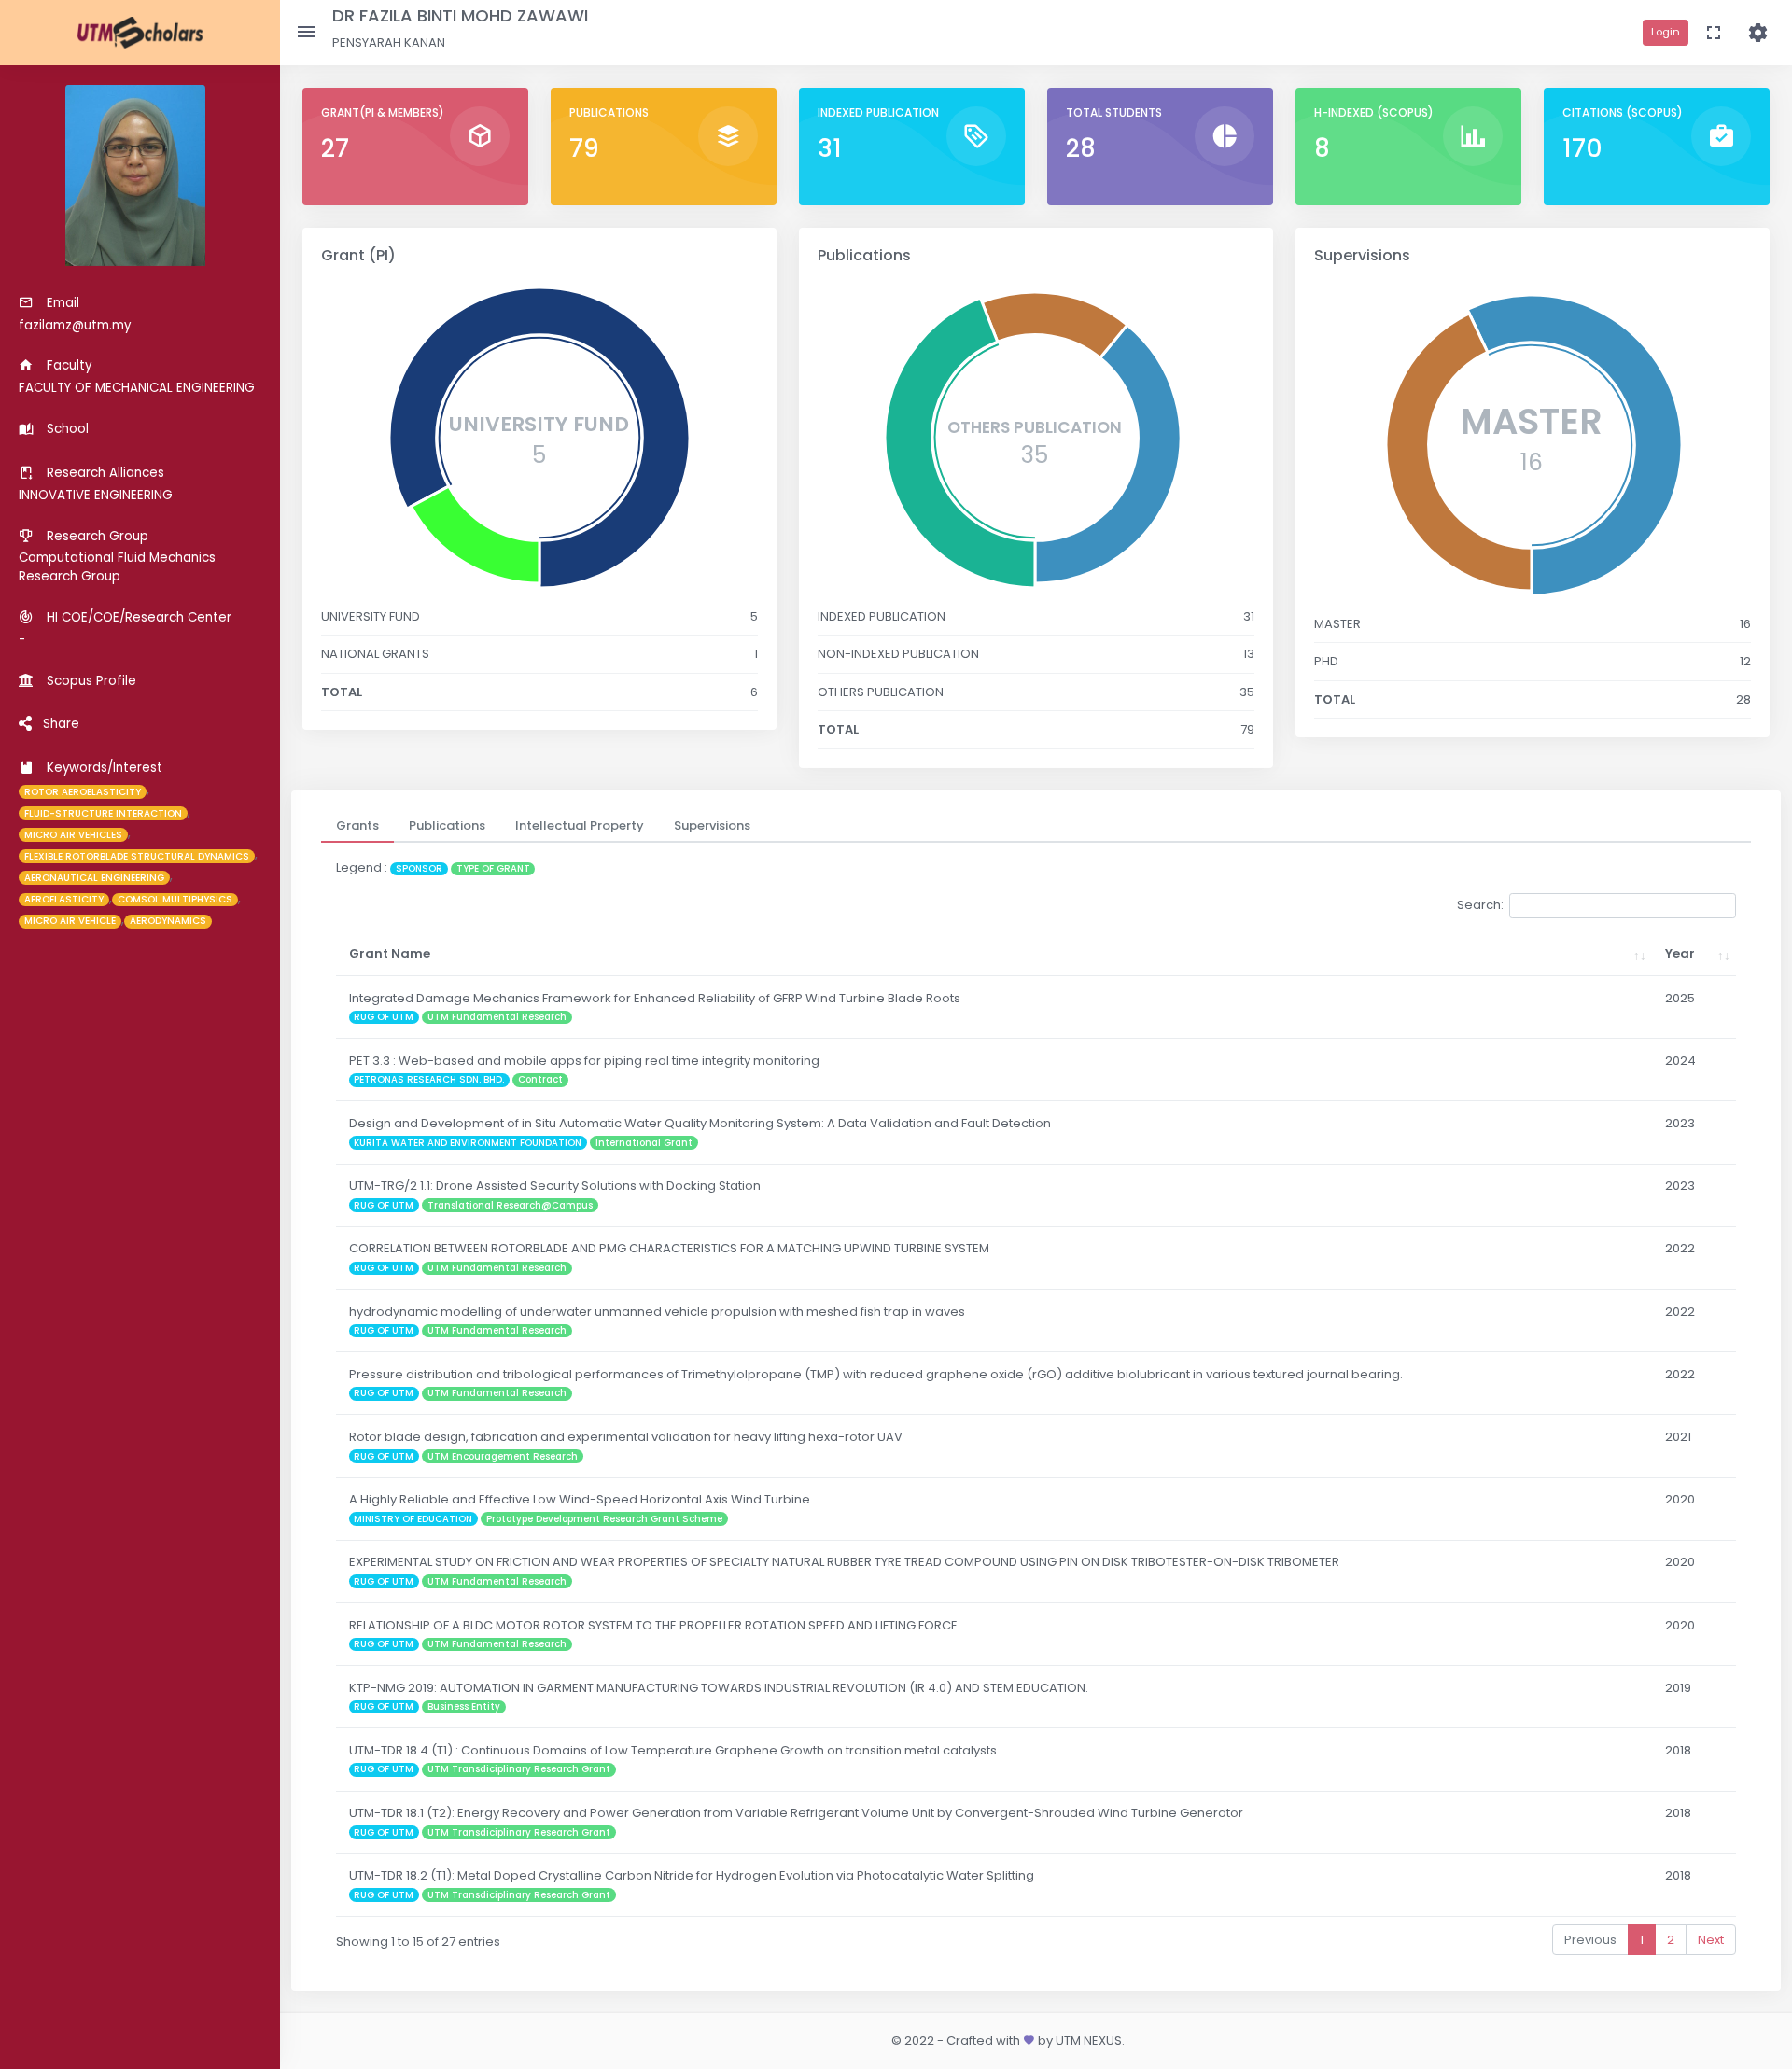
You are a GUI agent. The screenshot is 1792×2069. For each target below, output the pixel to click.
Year (1680, 953)
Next (1711, 1940)
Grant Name (390, 953)
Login (1666, 32)
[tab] (357, 826)
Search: (1480, 905)
